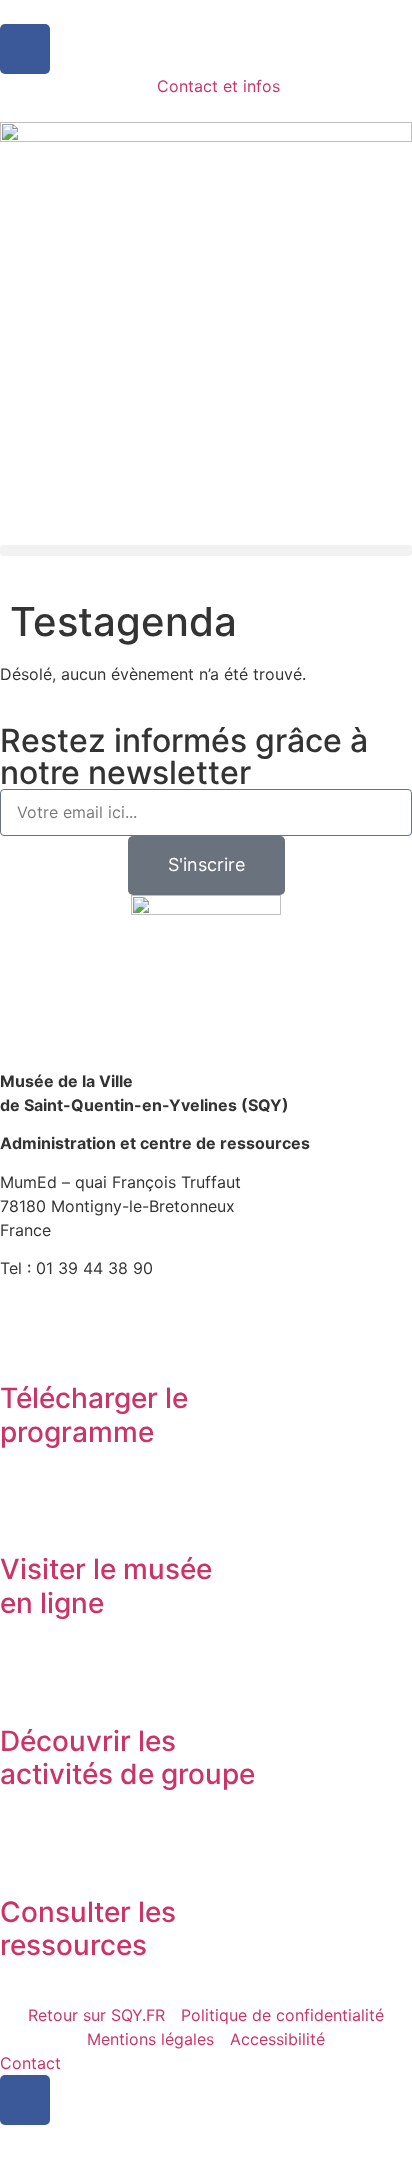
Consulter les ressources (88, 1929)
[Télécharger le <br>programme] (25, 1343)
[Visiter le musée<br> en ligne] (25, 1514)
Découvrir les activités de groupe (127, 1758)
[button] (206, 550)
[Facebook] (25, 49)
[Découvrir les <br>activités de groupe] (25, 1686)
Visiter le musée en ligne (106, 1586)
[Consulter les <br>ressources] (25, 1857)
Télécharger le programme (94, 1415)
